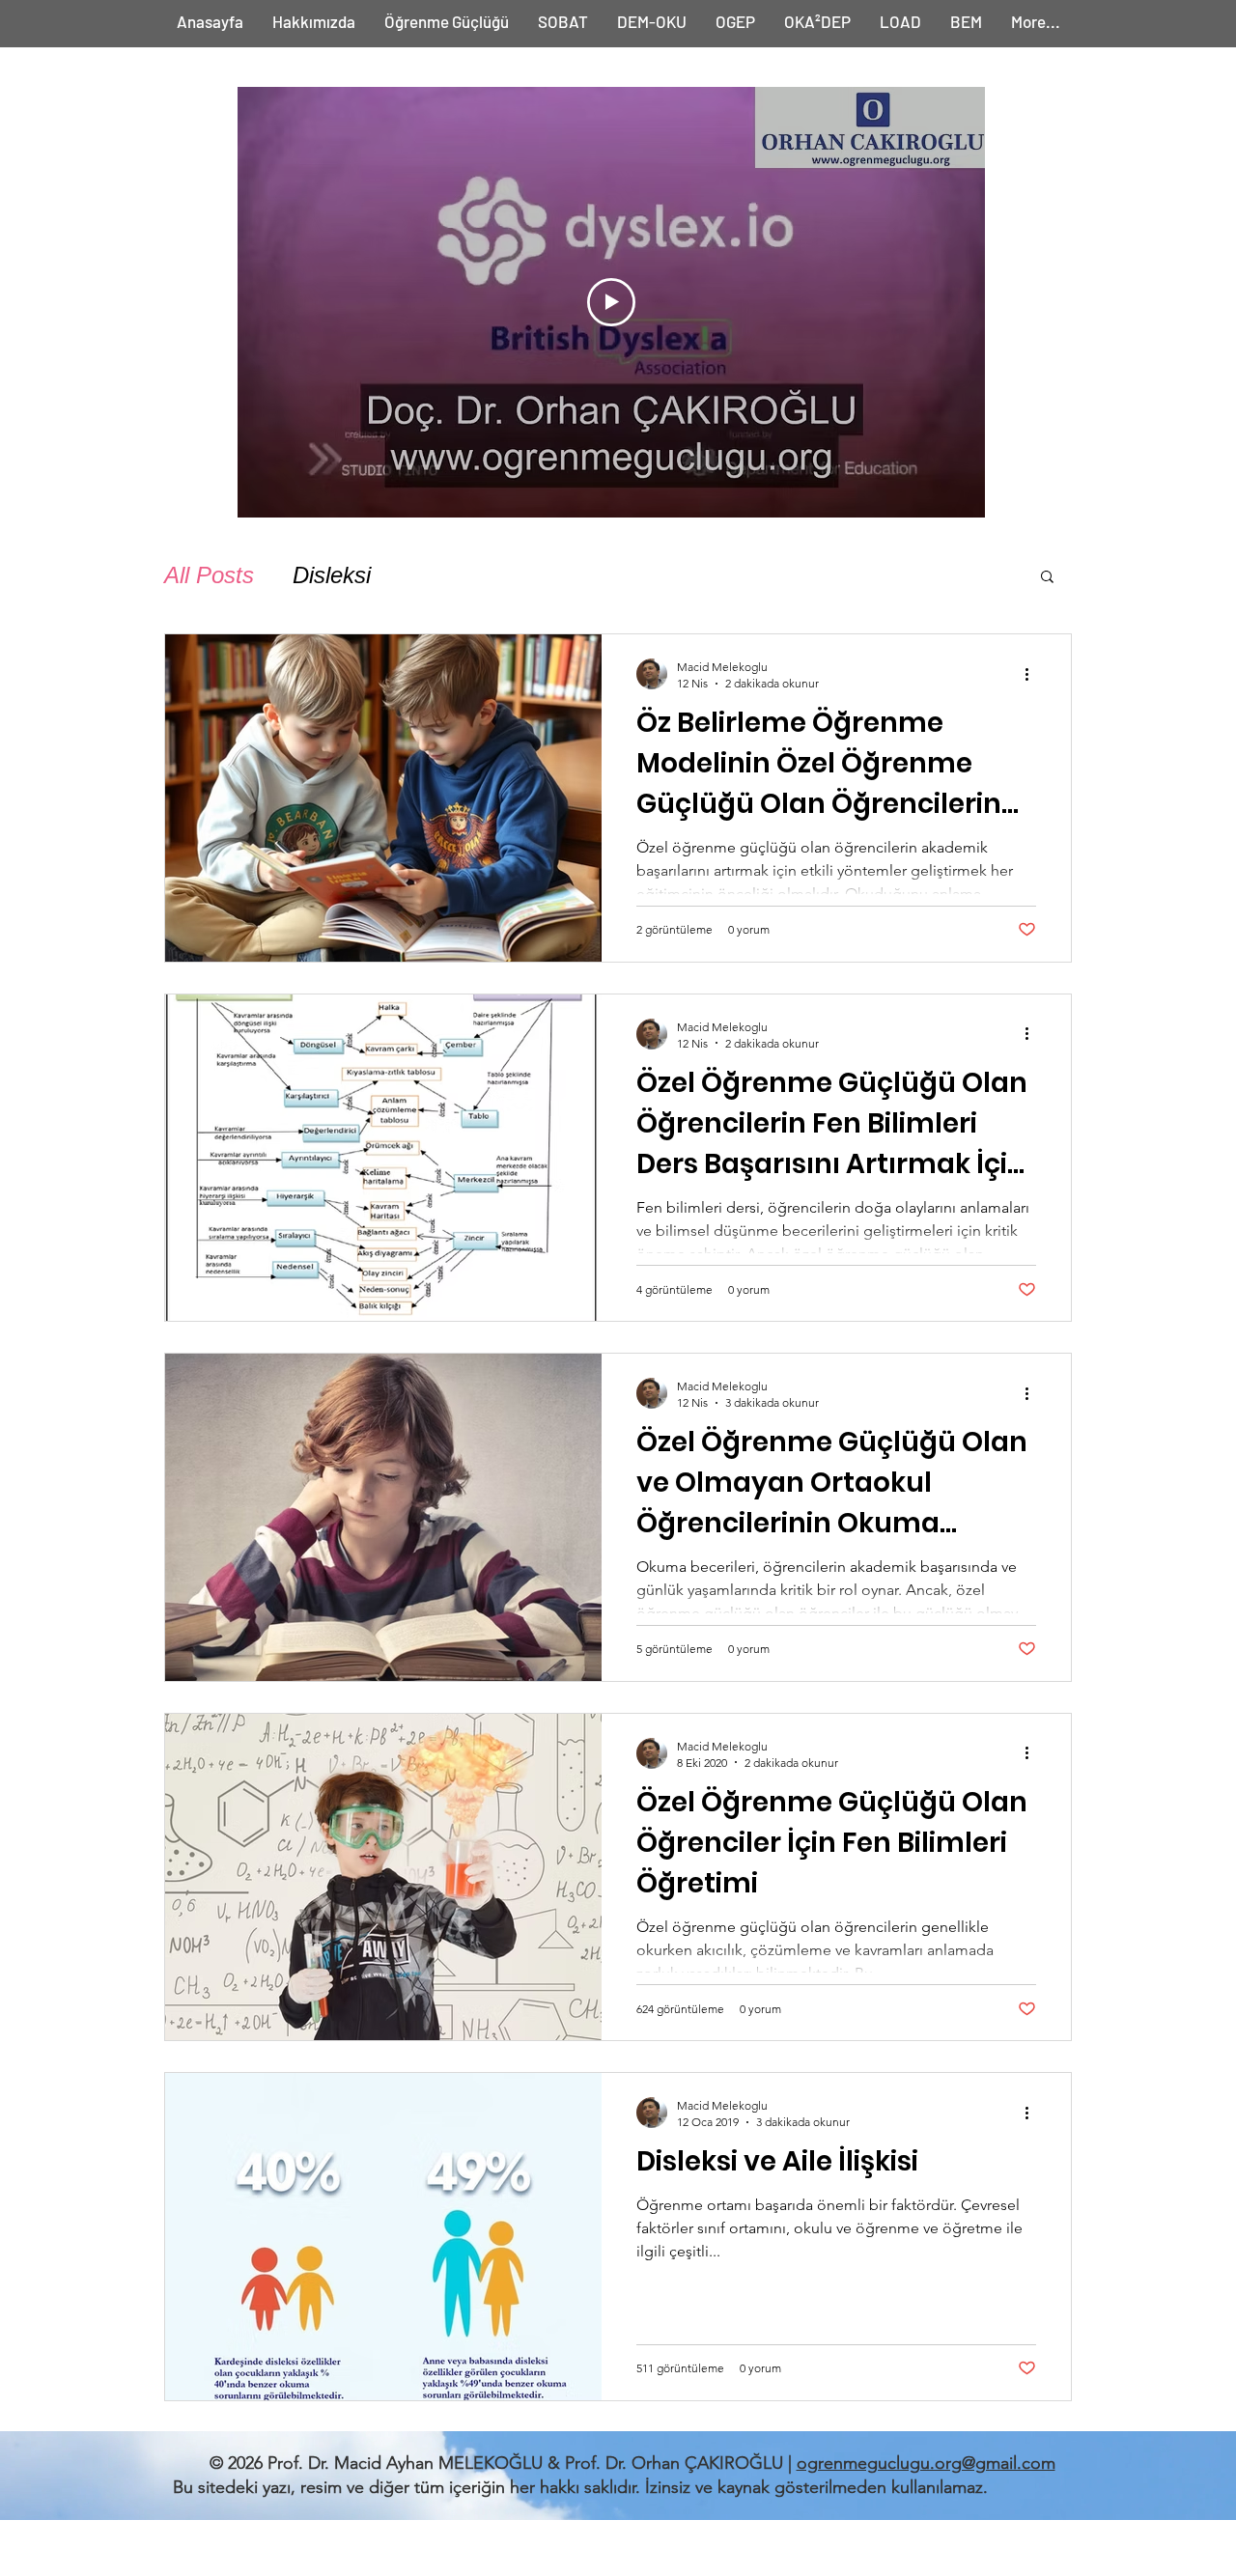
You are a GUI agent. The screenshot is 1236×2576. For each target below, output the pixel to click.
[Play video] (611, 302)
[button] (1047, 578)
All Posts (209, 575)
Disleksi (332, 575)
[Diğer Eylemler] (1033, 674)
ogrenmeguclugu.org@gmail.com (926, 2463)
